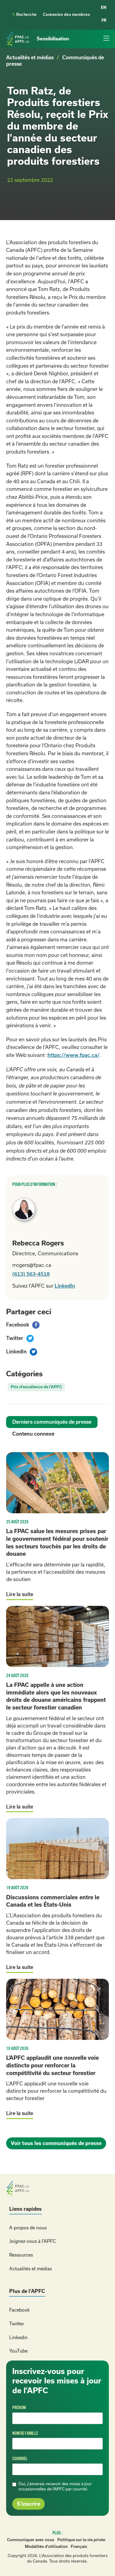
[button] (106, 39)
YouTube (18, 2351)
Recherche (25, 15)
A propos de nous (28, 2228)
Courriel (20, 2459)
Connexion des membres (67, 15)
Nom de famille (25, 2433)
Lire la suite (20, 1594)
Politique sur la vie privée (81, 2540)
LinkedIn (65, 1286)
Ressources (21, 2255)
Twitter (17, 2324)
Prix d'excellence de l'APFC (36, 1387)
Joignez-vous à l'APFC (33, 2241)
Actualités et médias (30, 57)
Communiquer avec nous (31, 2540)
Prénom (19, 2408)
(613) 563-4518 (31, 1274)
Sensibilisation (53, 39)
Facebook (19, 2310)
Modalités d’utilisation (46, 2547)
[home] (18, 39)
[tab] (52, 1422)
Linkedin (18, 2337)
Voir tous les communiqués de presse (56, 2143)
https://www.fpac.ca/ (73, 1055)
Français (79, 2547)
